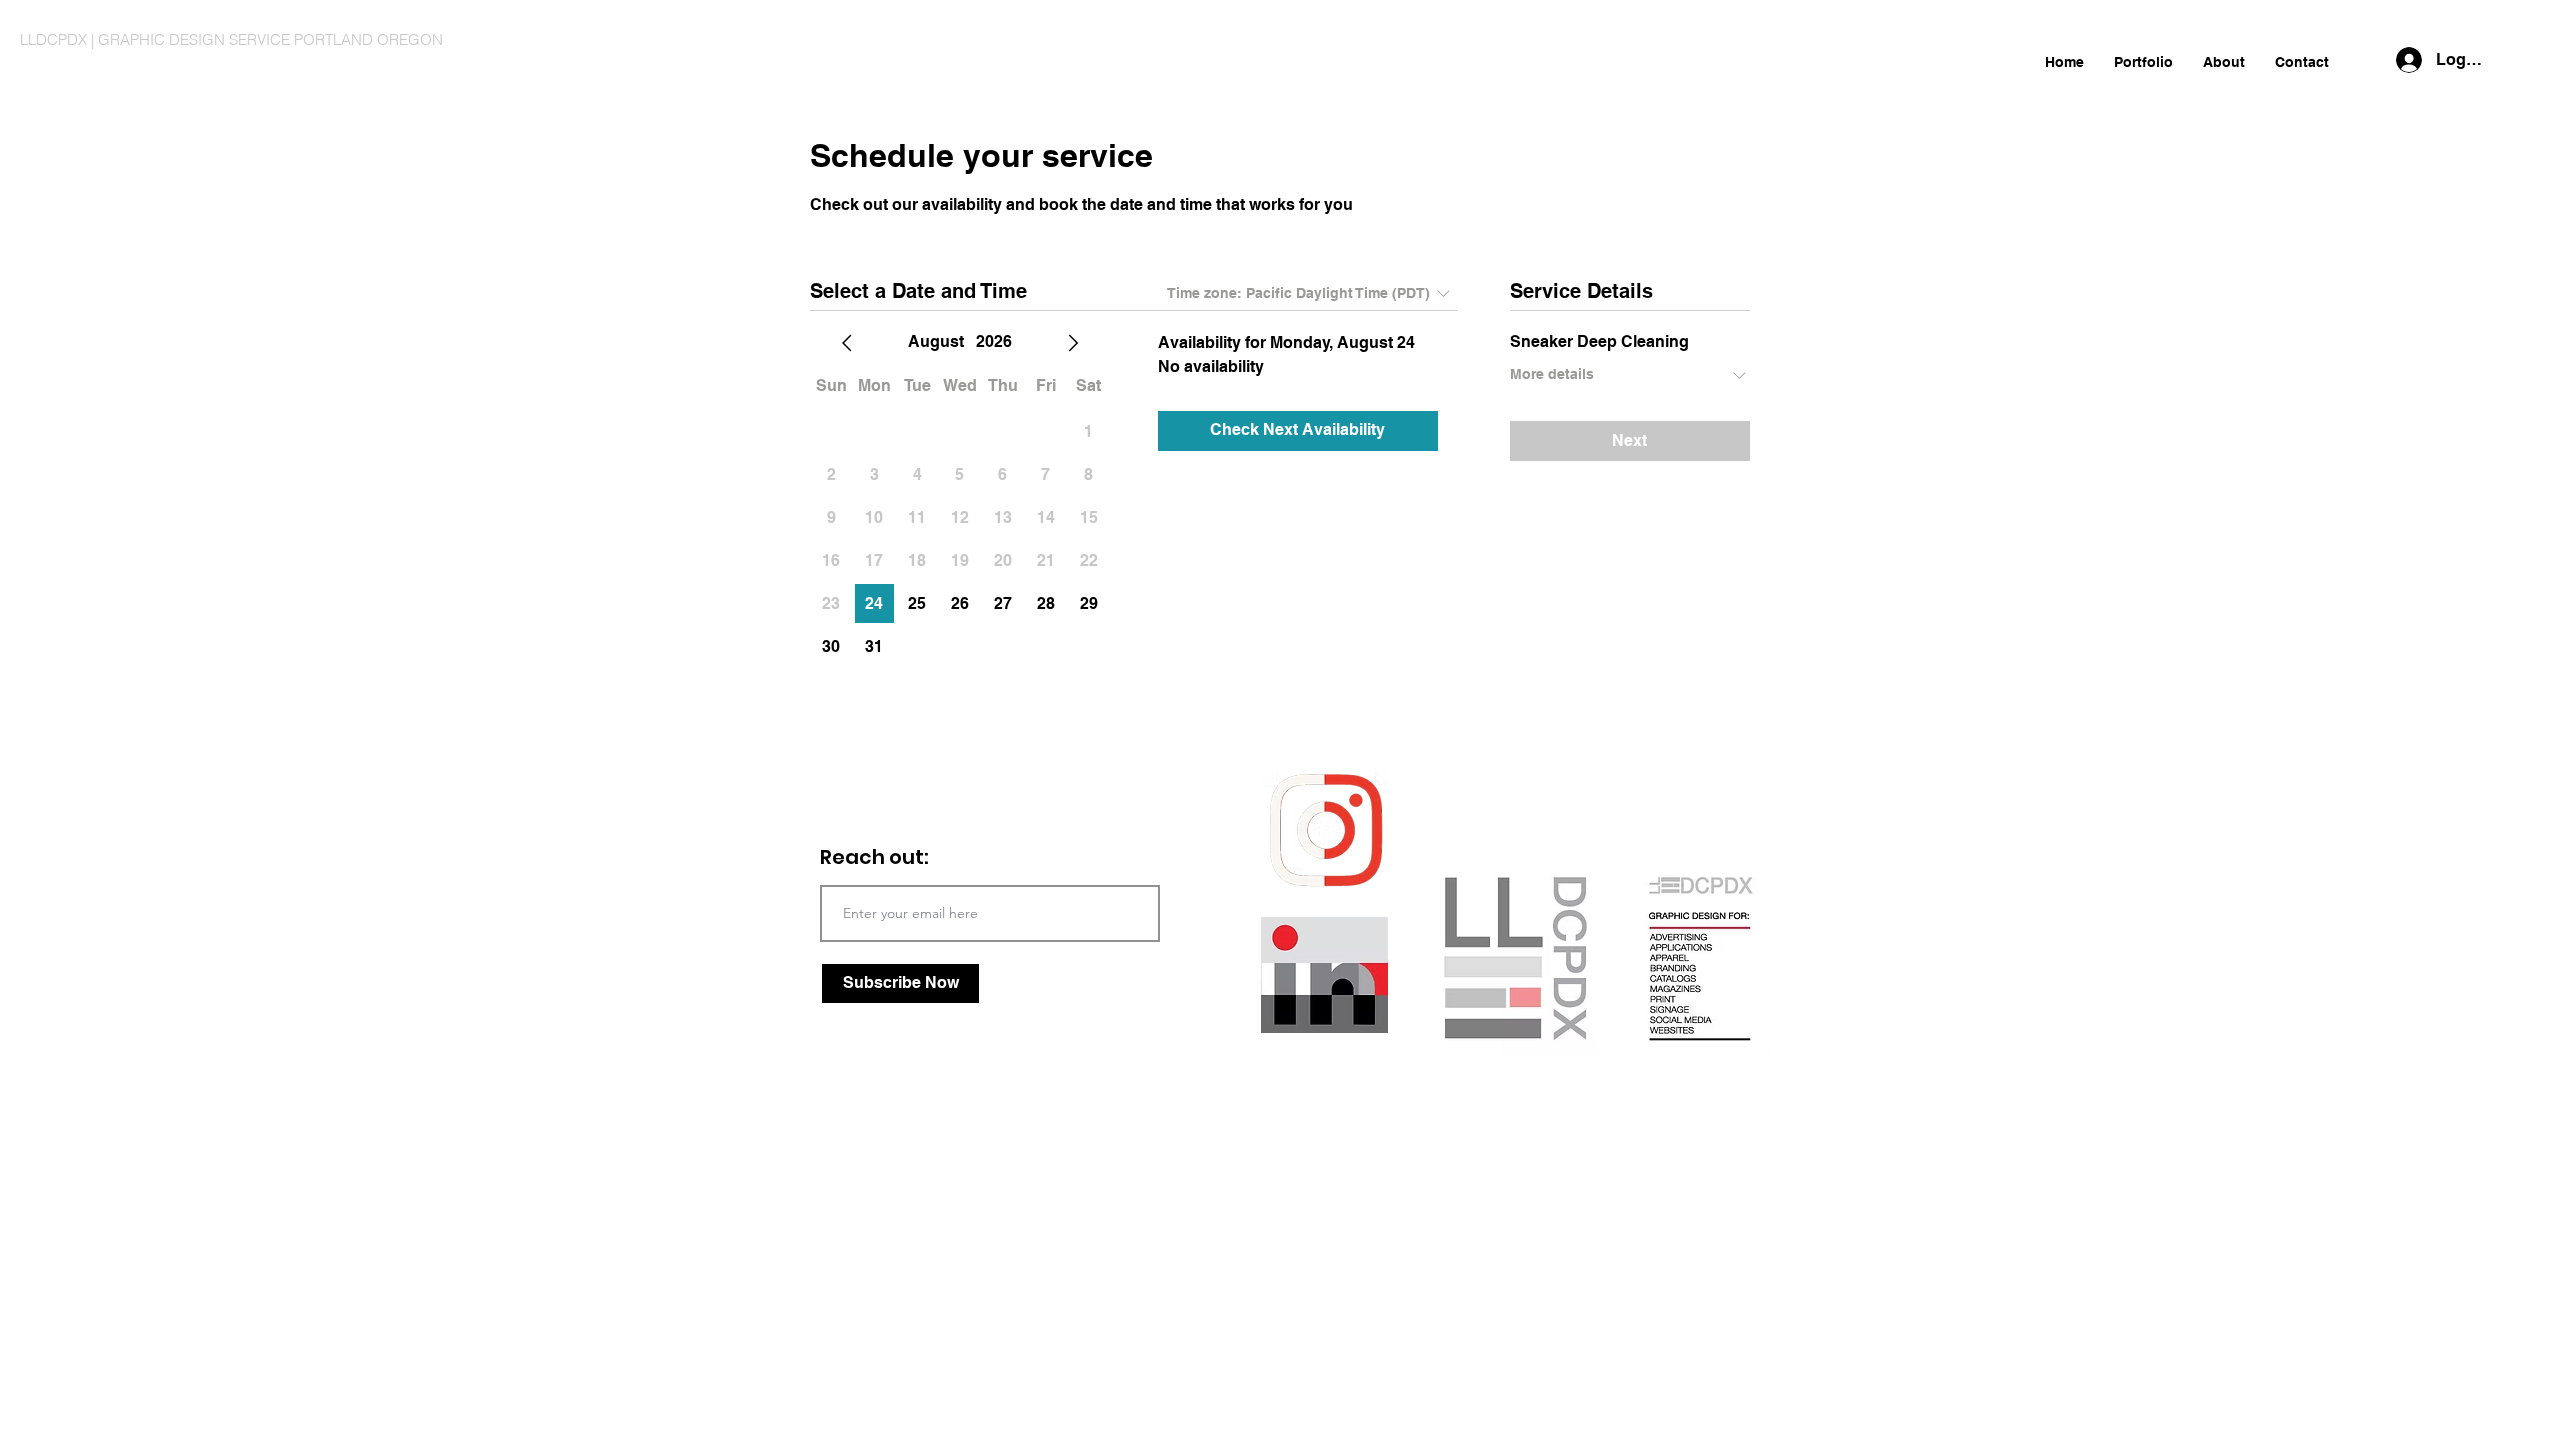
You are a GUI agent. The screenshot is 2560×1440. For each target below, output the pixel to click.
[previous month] (847, 343)
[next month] (1073, 343)
